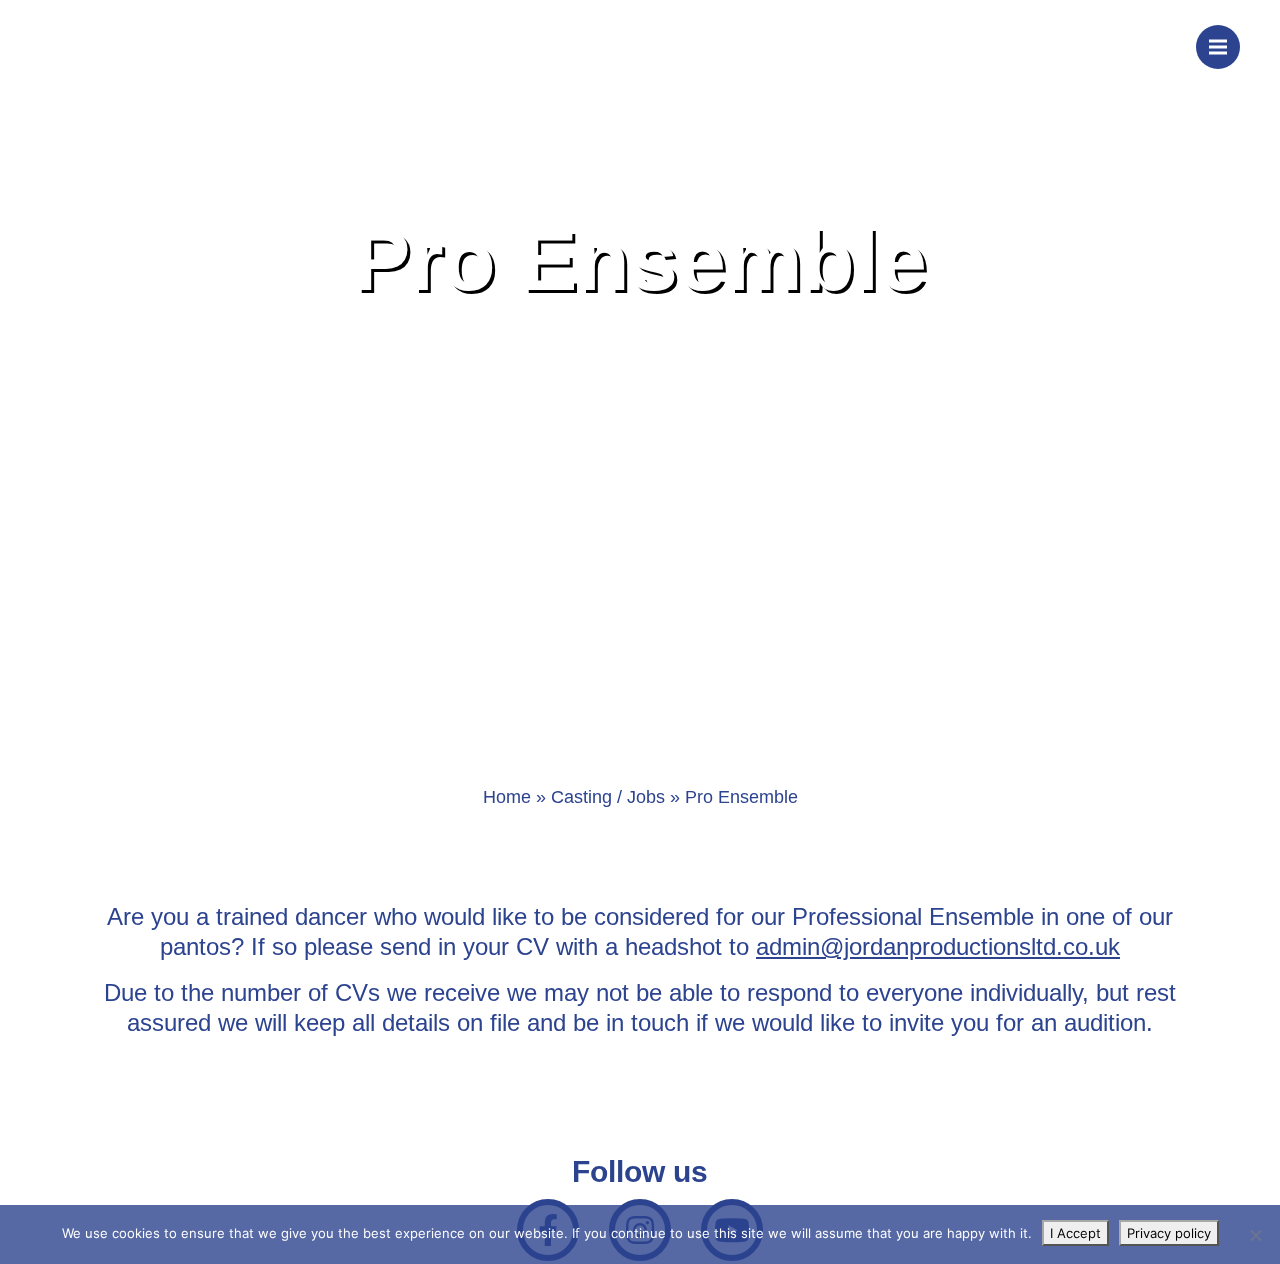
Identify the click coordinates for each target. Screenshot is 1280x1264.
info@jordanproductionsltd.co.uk (1004, 44)
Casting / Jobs (608, 797)
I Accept (1075, 1233)
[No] (1255, 1235)
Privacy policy (1169, 1233)
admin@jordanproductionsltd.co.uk (938, 946)
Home (507, 797)
